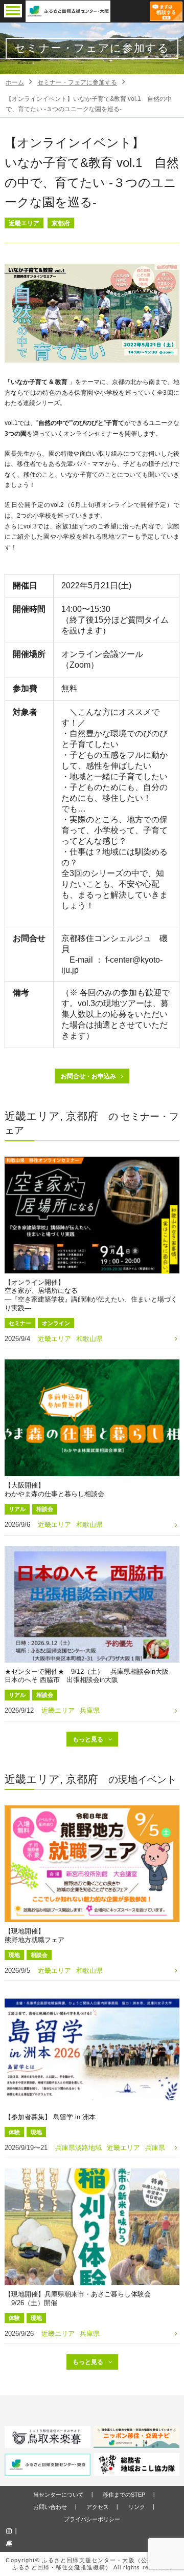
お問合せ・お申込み (88, 1076)
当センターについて (59, 2495)
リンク (137, 2507)
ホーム (15, 82)
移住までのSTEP (124, 2495)
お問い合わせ (50, 2507)
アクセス (98, 2507)
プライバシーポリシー (92, 2519)
